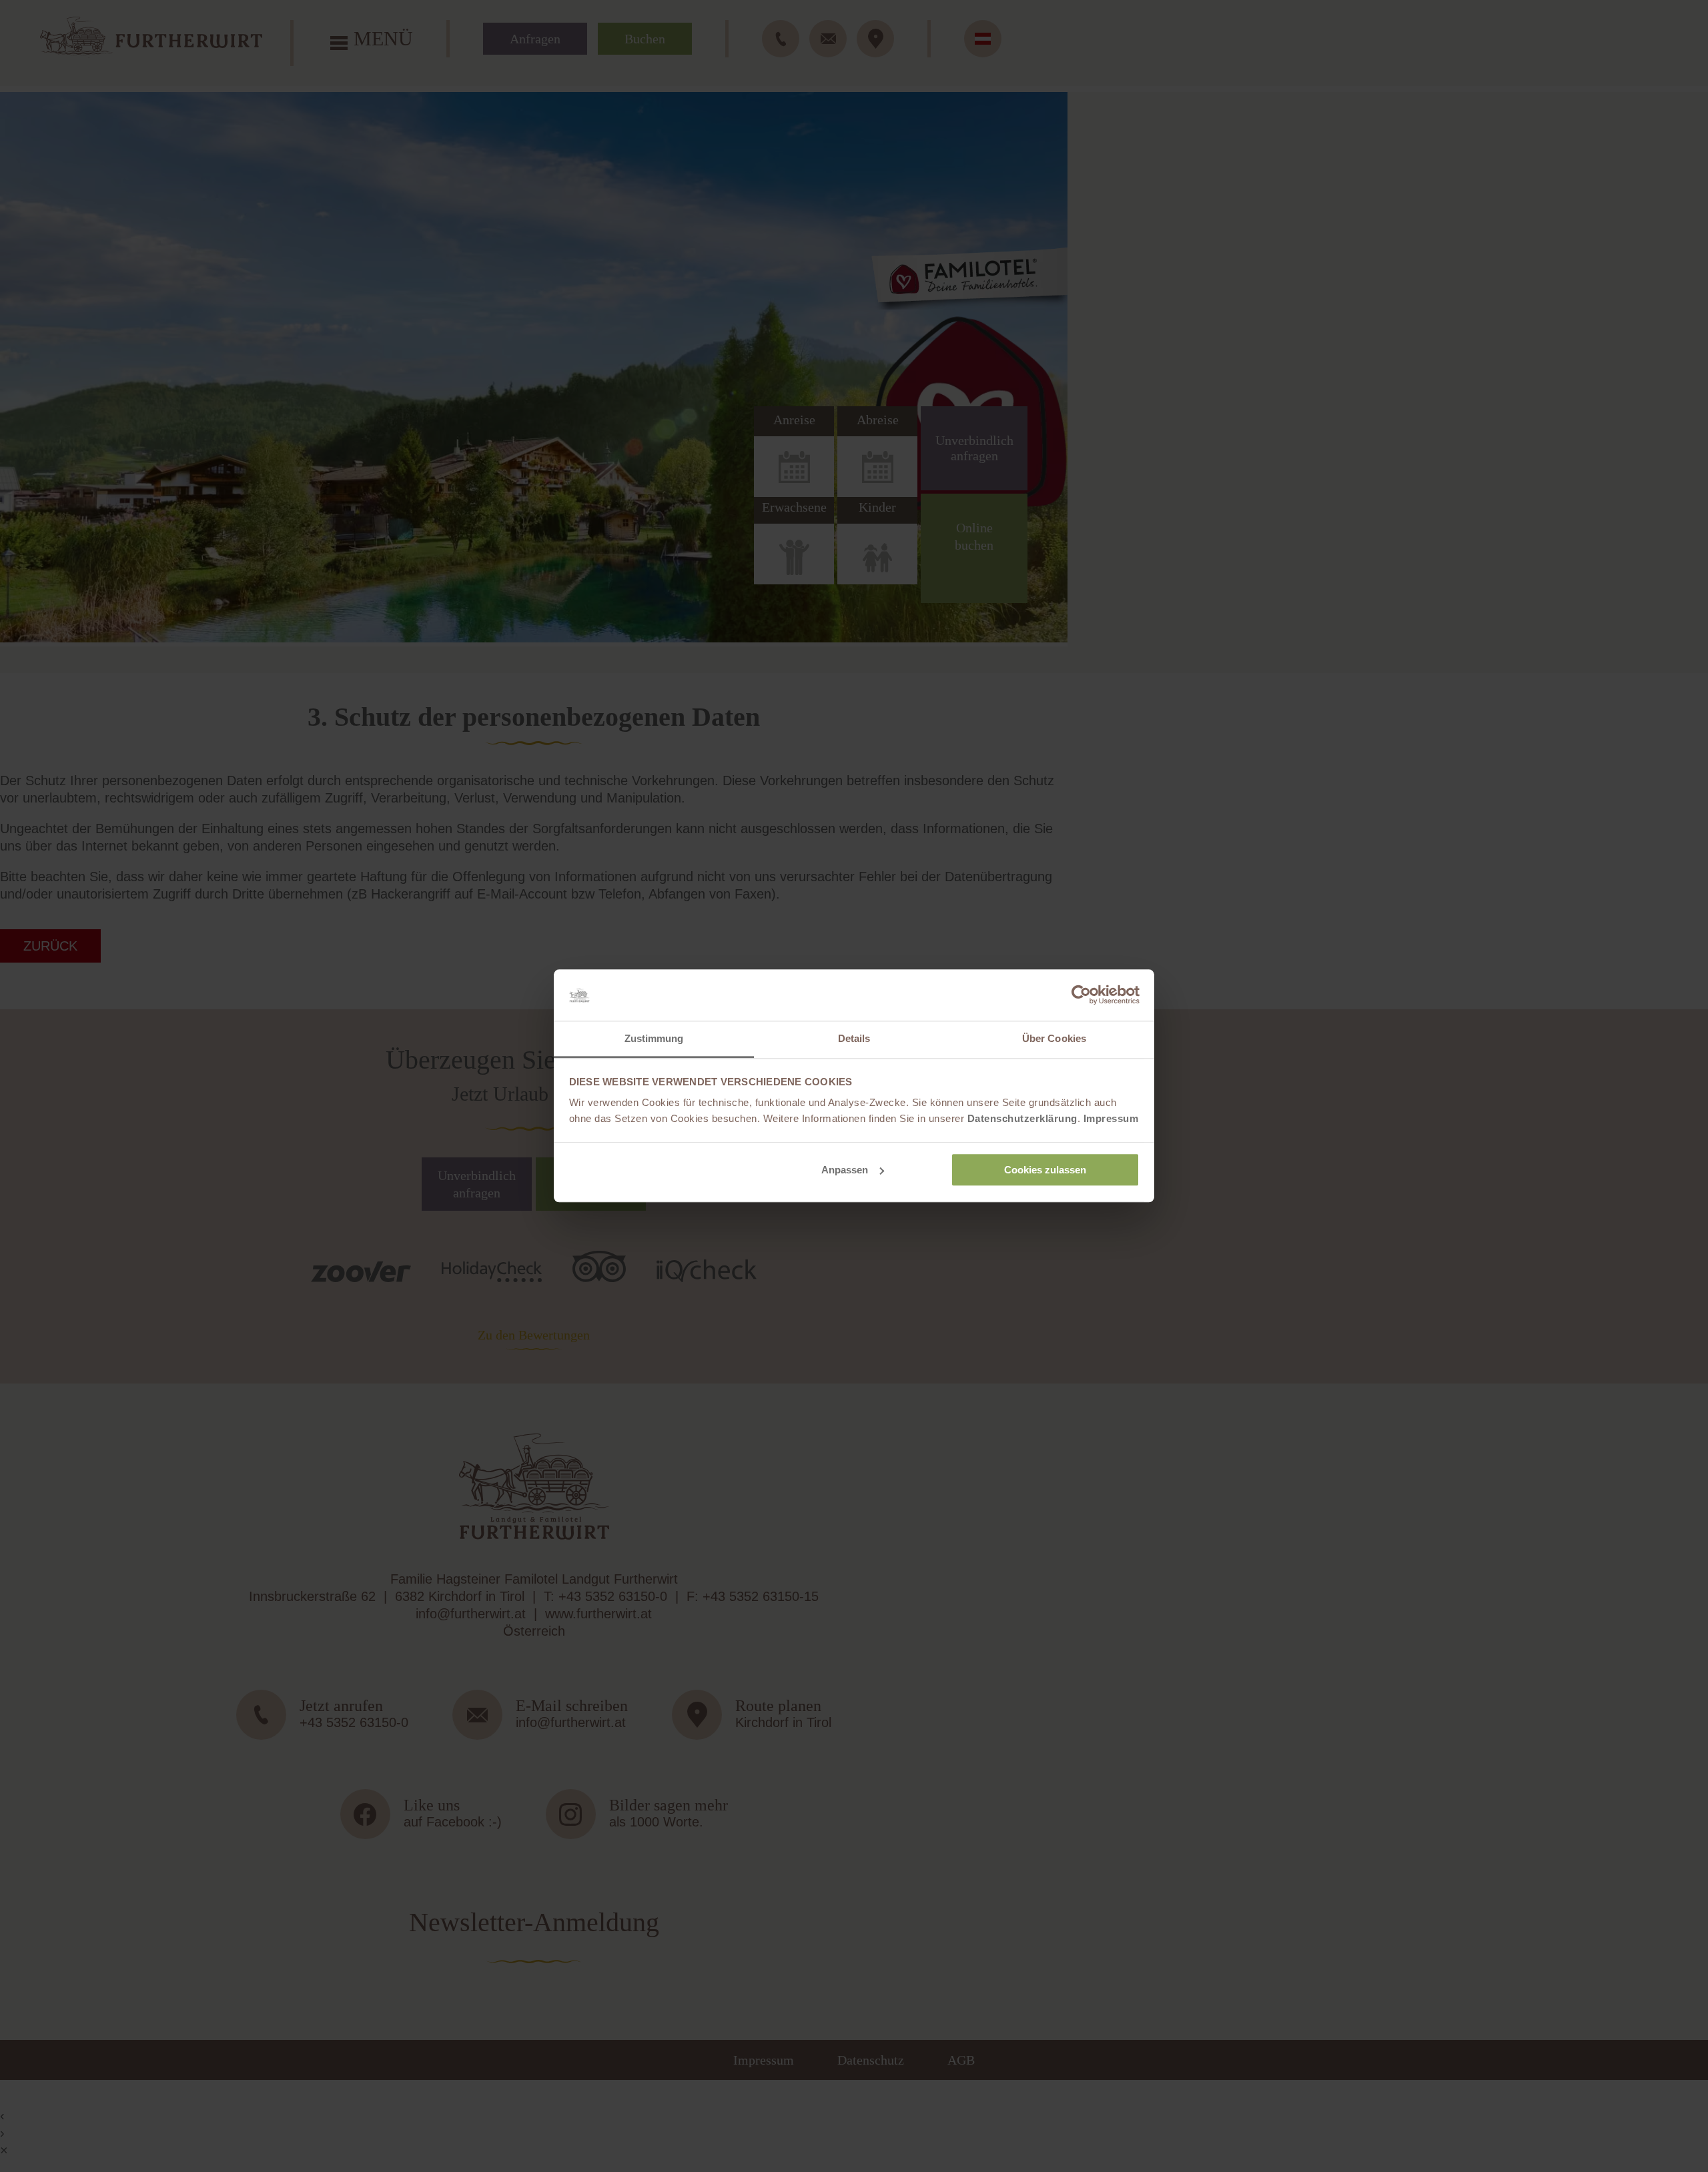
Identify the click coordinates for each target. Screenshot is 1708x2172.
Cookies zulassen (1045, 1170)
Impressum (1111, 1119)
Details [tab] (854, 1038)
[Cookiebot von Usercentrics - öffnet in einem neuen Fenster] (1081, 995)
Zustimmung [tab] (654, 1038)
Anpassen (845, 1170)
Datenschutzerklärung (1022, 1119)
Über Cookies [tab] (1054, 1038)
